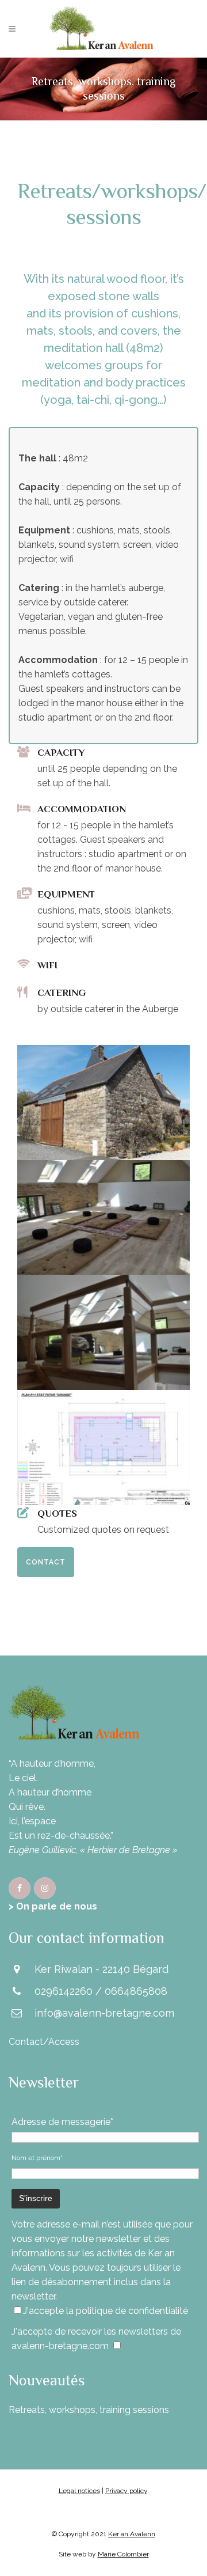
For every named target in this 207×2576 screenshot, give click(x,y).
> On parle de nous (53, 1906)
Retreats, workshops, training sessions (89, 2410)
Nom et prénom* (37, 2158)
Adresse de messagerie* (62, 2122)
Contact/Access (44, 2042)
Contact (46, 1562)
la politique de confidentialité (127, 2311)
